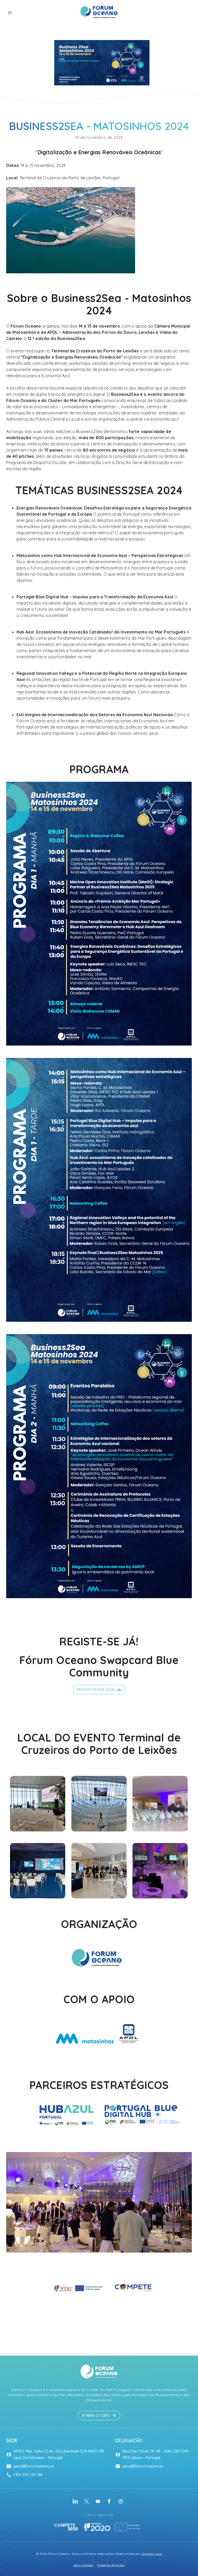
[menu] (10, 13)
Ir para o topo (96, 2416)
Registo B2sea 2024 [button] (96, 1690)
